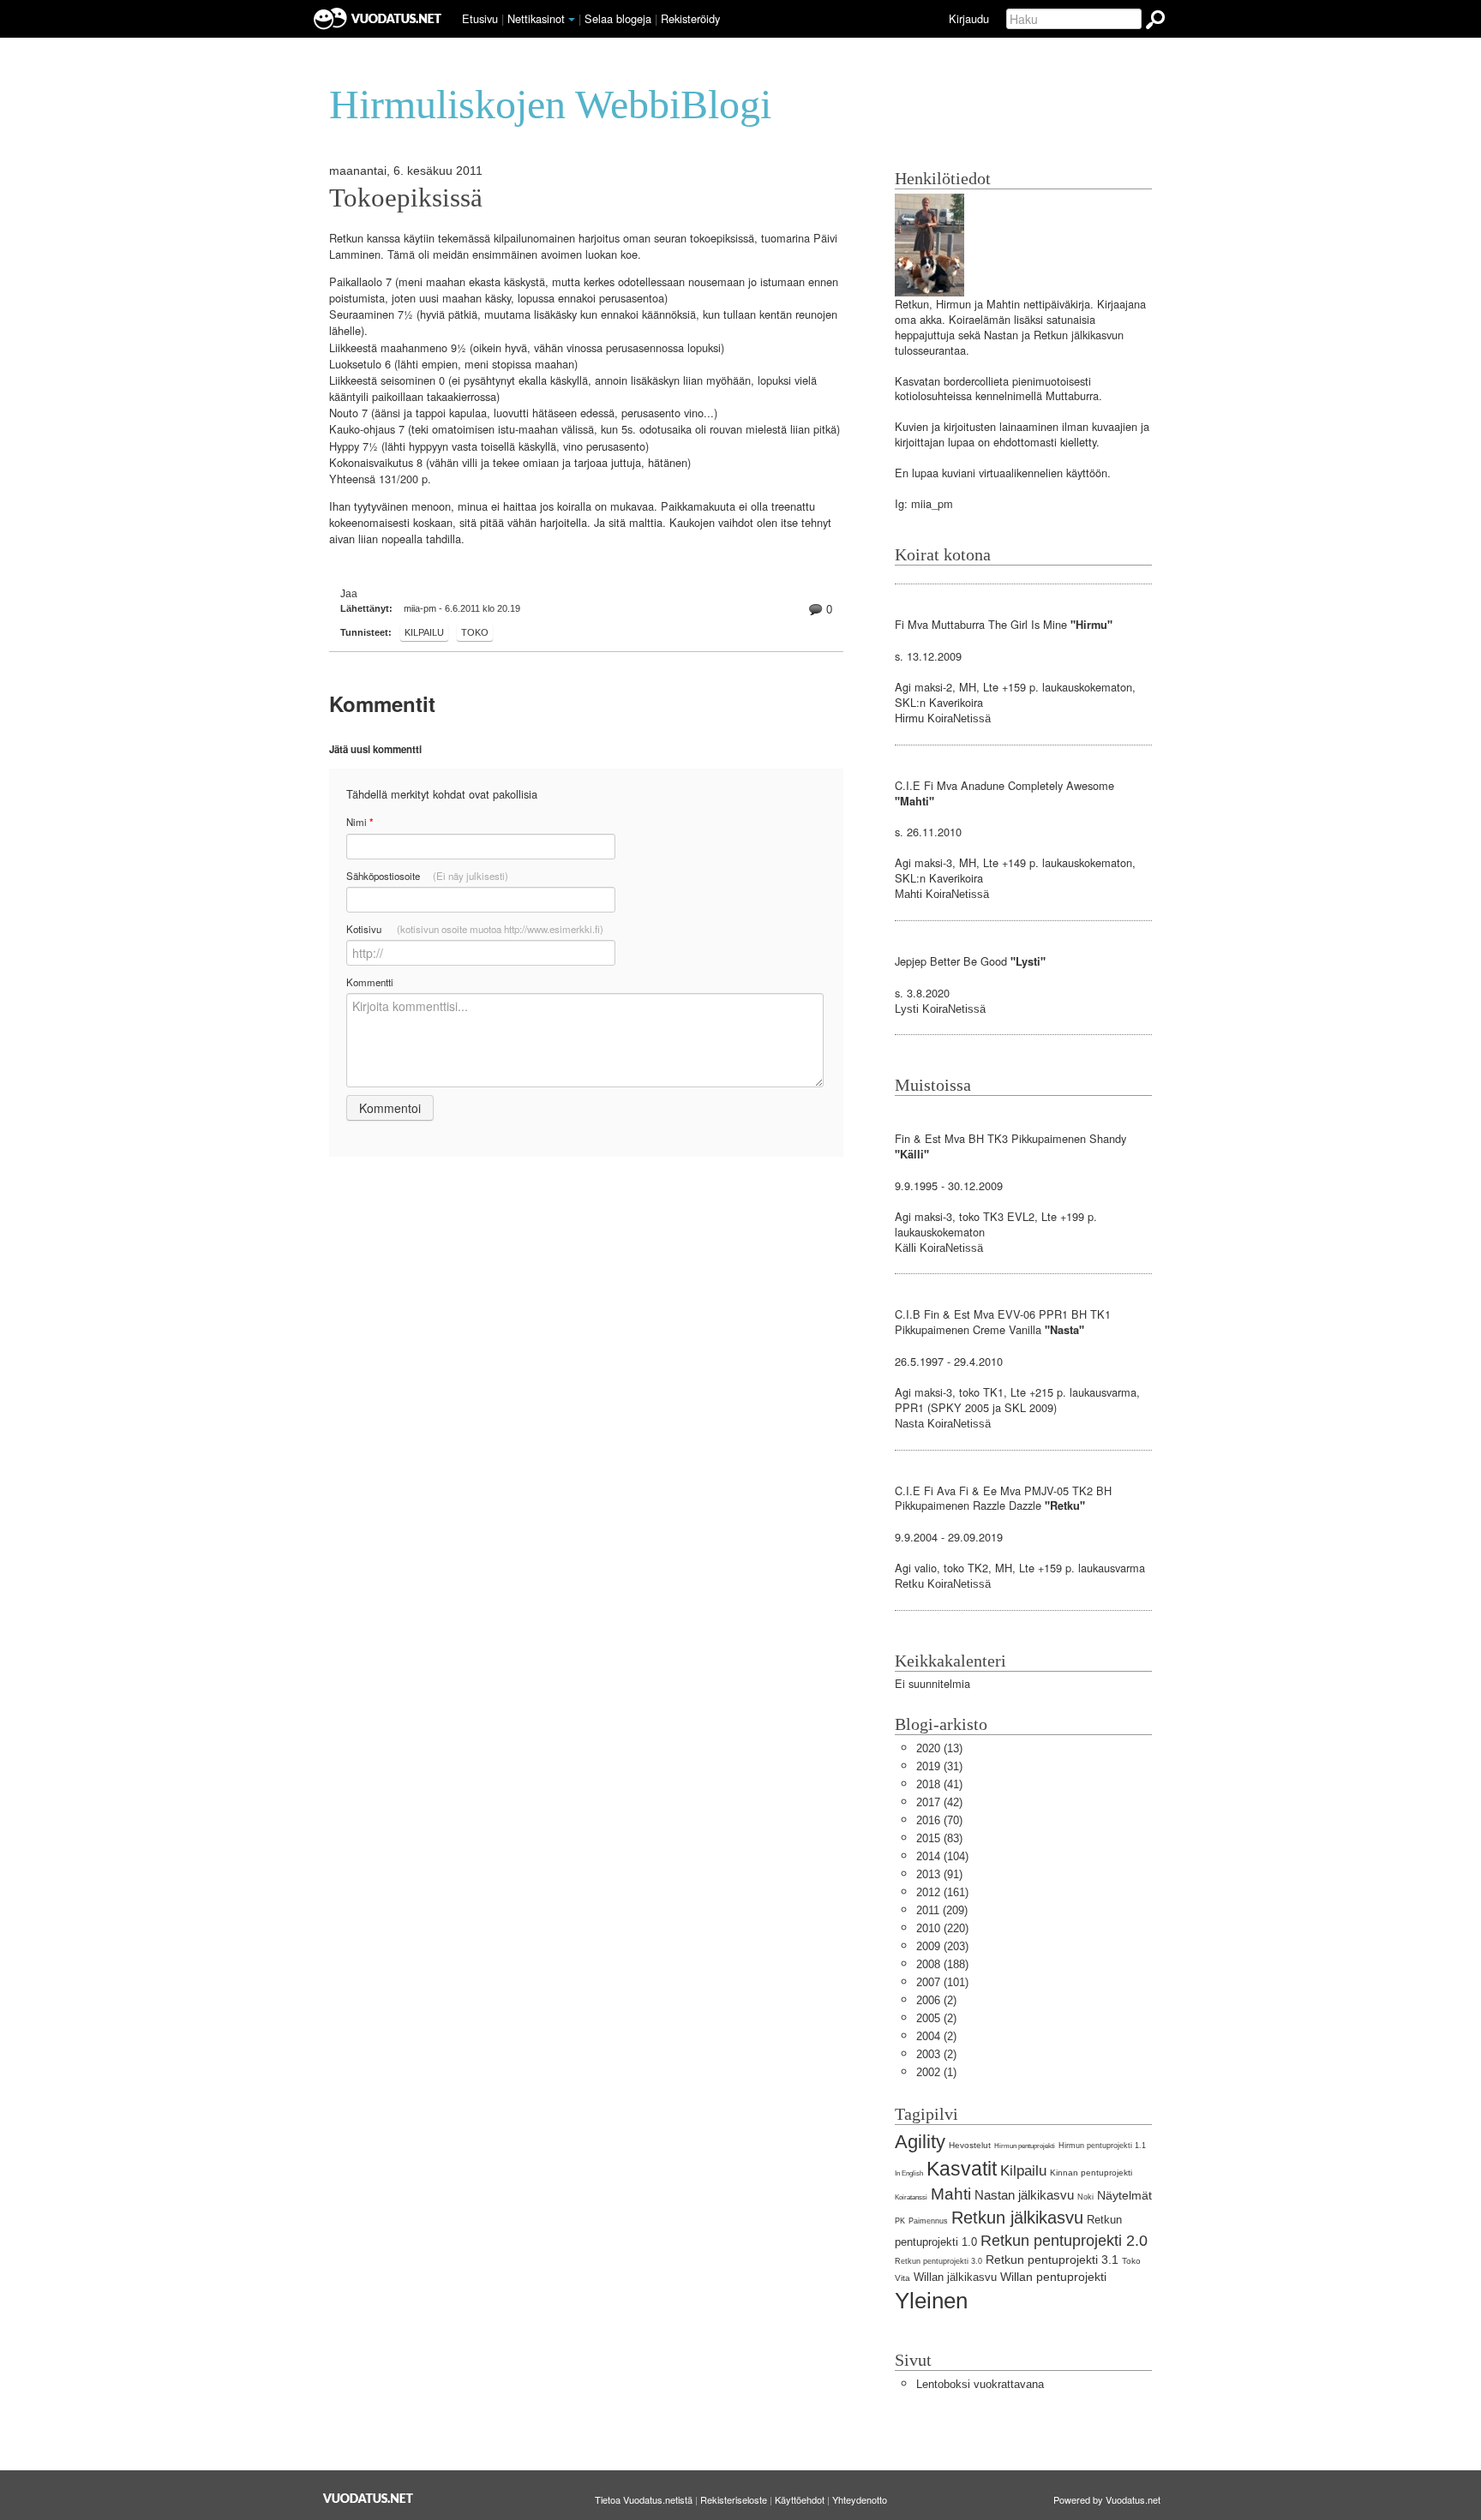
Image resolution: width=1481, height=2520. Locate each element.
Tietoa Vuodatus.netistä (644, 2499)
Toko (475, 632)
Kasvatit (962, 2169)
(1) (936, 2072)
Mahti (951, 2194)
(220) (942, 1928)
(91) (939, 1874)
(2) (936, 2000)
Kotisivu (475, 929)
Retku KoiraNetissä (943, 1584)
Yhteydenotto (860, 2499)
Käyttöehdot (800, 2499)
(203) (942, 1946)
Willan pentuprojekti (1053, 2277)
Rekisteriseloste (734, 2499)
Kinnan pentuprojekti (1091, 2173)
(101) (942, 1982)
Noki (1085, 2197)
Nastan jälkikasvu (1024, 2195)
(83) (939, 1838)
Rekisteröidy (690, 18)
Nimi (360, 822)
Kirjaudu (969, 18)
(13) (939, 1748)
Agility (920, 2142)
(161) (942, 1892)
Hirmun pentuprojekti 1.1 (1102, 2146)
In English (909, 2173)
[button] (572, 20)
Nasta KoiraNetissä (943, 1424)
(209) (942, 1910)
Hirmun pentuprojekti (1025, 2146)
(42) (939, 1802)
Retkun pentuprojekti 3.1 (1052, 2260)
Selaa (618, 18)
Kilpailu (424, 632)
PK (900, 2221)
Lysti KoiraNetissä (940, 1009)
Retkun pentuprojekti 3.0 (938, 2261)
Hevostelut (970, 2145)
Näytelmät (1124, 2195)
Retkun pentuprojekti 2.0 (1064, 2241)
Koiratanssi (911, 2197)
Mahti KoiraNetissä (942, 894)
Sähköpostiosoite (427, 876)
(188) (942, 1964)
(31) (939, 1766)
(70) (939, 1820)
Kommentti (370, 982)
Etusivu (480, 18)
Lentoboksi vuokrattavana (980, 2384)
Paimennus (928, 2221)
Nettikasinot (536, 18)
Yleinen (931, 2301)
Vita (902, 2278)
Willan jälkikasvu (955, 2277)
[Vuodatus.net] (369, 2498)
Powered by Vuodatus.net (1107, 2499)
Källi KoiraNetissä (939, 1248)
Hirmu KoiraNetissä (943, 718)
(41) (939, 1784)
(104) (942, 1856)
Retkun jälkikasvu (1017, 2217)
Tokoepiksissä (406, 198)
